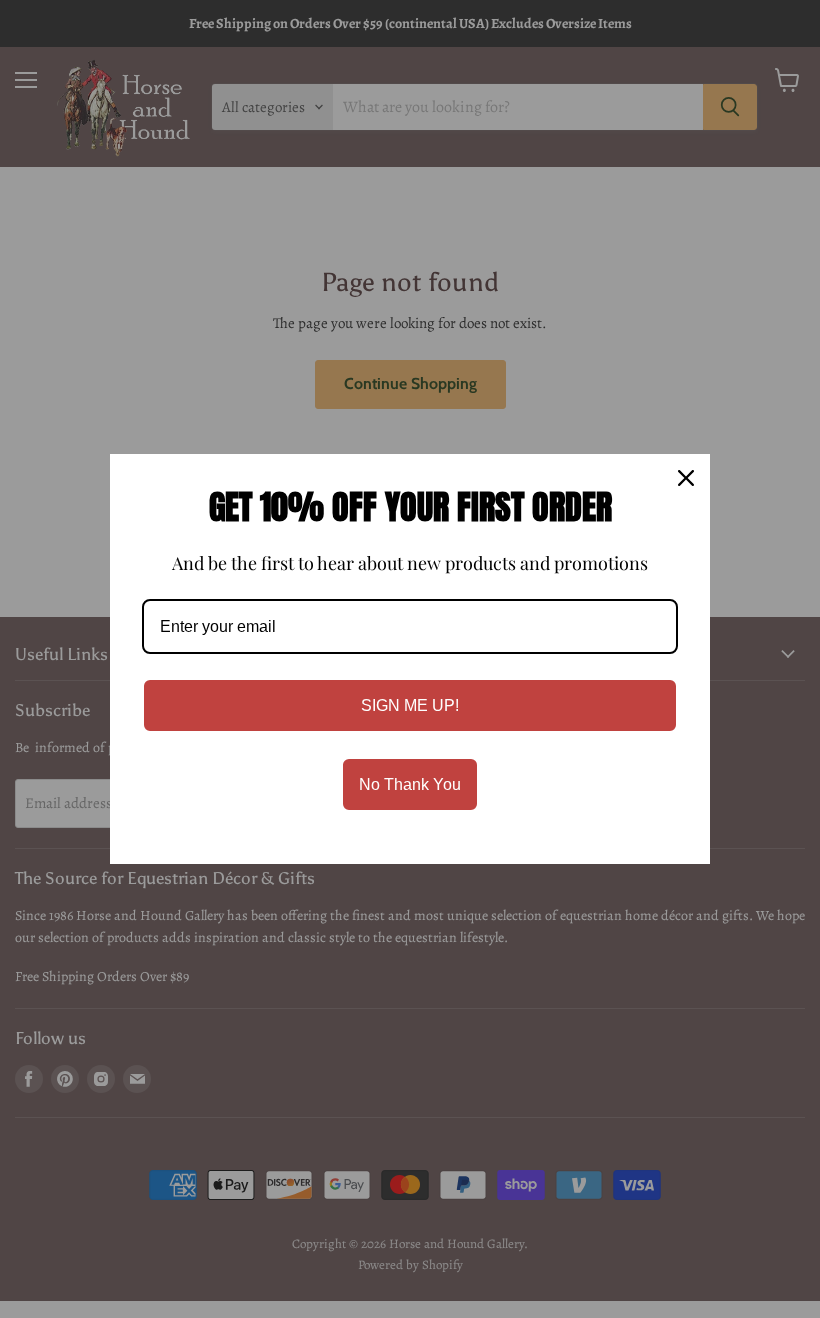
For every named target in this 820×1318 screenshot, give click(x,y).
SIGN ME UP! (410, 705)
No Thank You (410, 784)
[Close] (686, 478)
